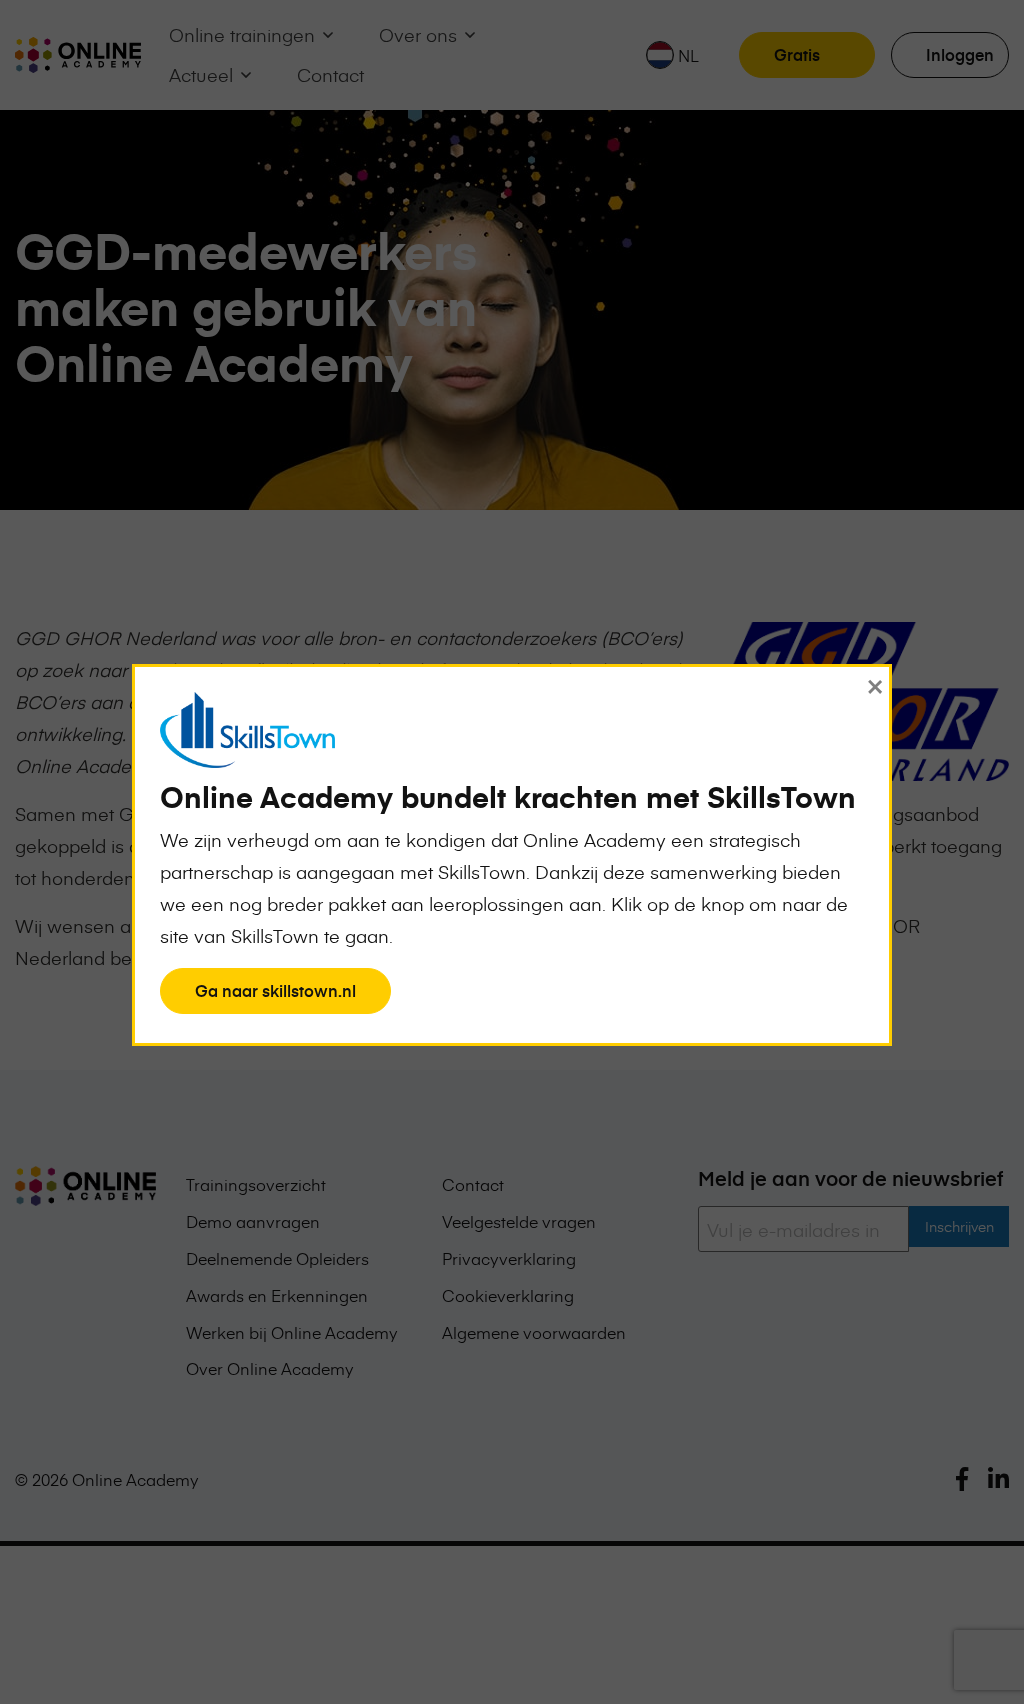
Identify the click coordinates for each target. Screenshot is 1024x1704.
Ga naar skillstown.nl (275, 996)
